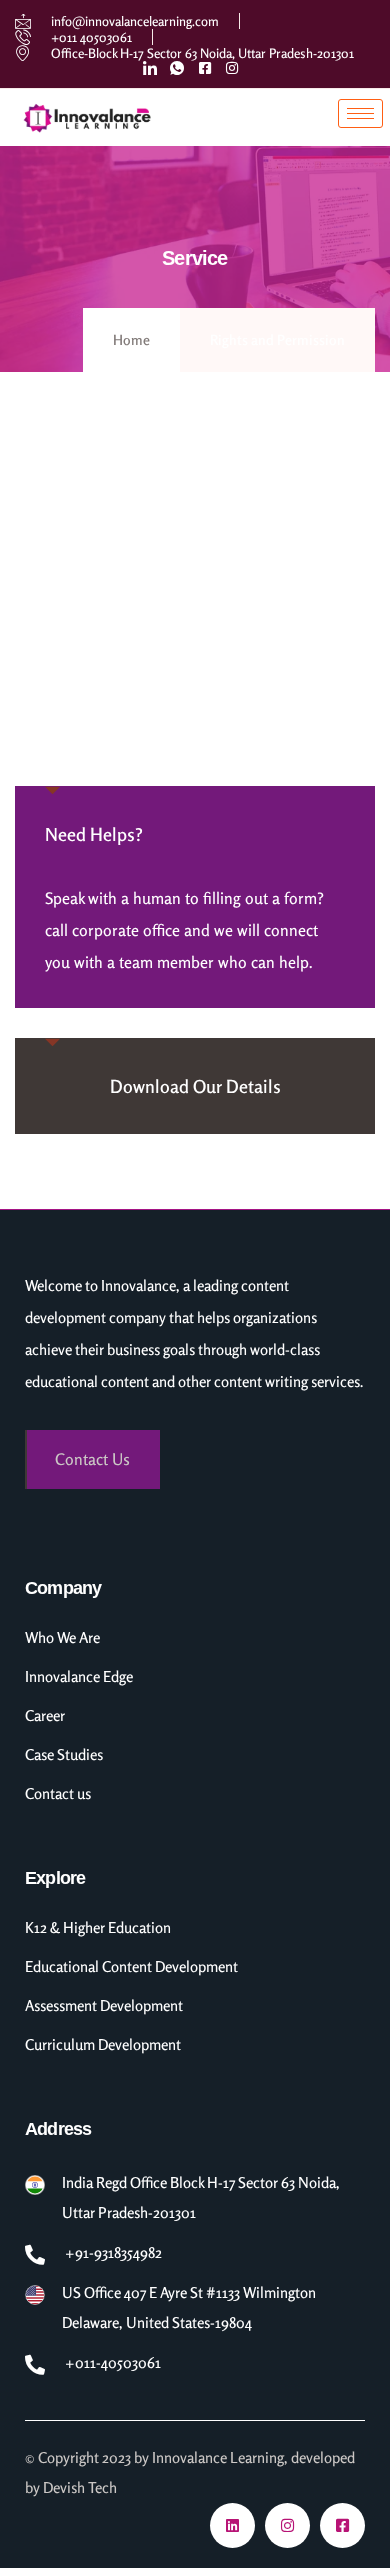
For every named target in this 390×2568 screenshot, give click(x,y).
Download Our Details (195, 1086)
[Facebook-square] (342, 2525)
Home (131, 339)
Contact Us (92, 1459)
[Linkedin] (232, 2525)
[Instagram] (287, 2525)
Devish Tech (80, 2487)
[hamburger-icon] (360, 113)
